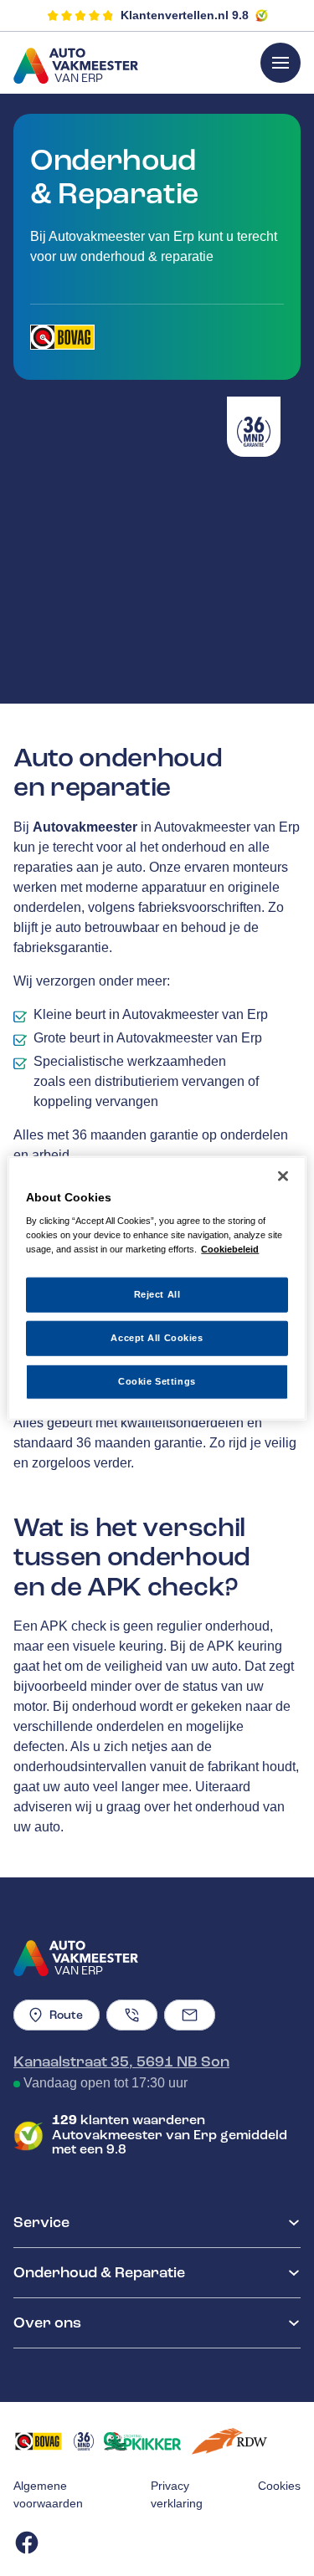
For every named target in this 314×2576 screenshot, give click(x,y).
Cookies (279, 2486)
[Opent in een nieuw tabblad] (62, 337)
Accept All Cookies (157, 1338)
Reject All (157, 1294)
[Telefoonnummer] (132, 2015)
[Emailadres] (190, 2015)
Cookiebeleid (230, 1249)
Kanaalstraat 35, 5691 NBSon (121, 2061)
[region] (157, 1288)
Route (66, 2015)
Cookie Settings (157, 1381)
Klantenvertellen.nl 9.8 (185, 15)
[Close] (283, 1175)
